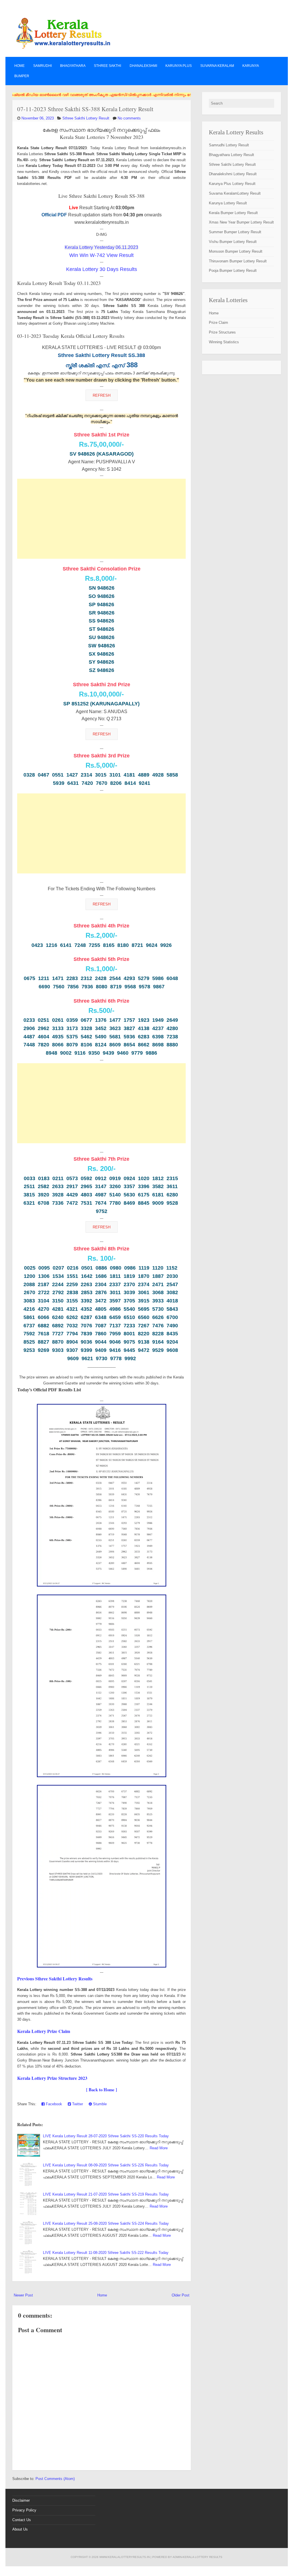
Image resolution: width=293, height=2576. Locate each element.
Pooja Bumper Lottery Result (233, 271)
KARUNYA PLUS (179, 66)
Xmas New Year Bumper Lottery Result (241, 222)
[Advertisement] (101, 519)
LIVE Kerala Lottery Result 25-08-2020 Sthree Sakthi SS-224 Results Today (106, 2223)
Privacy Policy (24, 2510)
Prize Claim (218, 323)
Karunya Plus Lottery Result (232, 184)
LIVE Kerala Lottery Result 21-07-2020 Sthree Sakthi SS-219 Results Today (106, 2194)
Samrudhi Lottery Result (229, 145)
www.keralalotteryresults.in (124, 2557)
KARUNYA (251, 66)
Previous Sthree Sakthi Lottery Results (55, 1979)
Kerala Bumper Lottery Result (233, 213)
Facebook (53, 2104)
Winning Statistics (224, 342)
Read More (159, 2148)
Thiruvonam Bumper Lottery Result (238, 261)
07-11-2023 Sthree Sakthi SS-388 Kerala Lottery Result (85, 109)
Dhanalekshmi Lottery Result (233, 174)
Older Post (181, 2295)
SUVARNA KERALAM (217, 66)
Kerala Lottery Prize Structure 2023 (52, 2078)
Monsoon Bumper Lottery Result (236, 251)
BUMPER (22, 76)
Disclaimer (21, 2500)
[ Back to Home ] (102, 2090)
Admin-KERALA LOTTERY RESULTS (197, 2557)
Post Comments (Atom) (55, 2479)
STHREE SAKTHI (107, 66)
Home (19, 66)
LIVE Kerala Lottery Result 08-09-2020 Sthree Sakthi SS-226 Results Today (106, 2165)
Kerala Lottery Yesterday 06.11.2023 (101, 247)
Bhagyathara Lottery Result (231, 155)
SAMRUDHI (42, 66)
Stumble (99, 2104)
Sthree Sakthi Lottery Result (86, 118)
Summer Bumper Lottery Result (235, 232)
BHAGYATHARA (73, 66)
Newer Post (23, 2295)
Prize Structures (222, 332)
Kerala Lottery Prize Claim (44, 2031)
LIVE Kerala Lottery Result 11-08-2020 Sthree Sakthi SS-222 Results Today (106, 2253)
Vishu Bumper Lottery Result (233, 242)
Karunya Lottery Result (228, 203)
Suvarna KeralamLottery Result (235, 193)
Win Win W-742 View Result (101, 255)
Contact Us (22, 2520)
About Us (20, 2529)
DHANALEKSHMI (143, 66)
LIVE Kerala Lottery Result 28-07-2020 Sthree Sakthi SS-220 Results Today (106, 2136)
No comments (129, 118)
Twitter (77, 2104)
